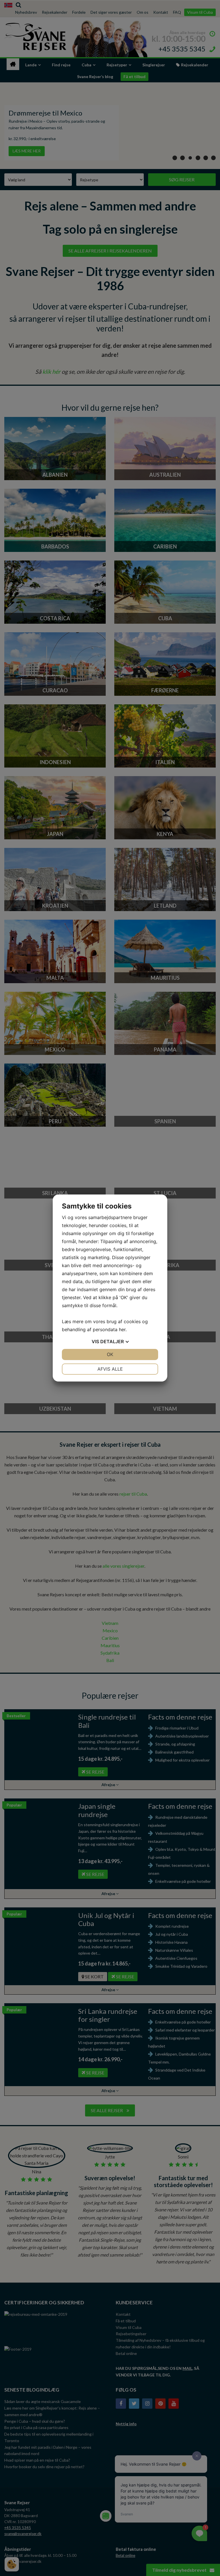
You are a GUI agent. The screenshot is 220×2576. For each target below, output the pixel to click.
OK (110, 1354)
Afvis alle (110, 1369)
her (122, 1329)
